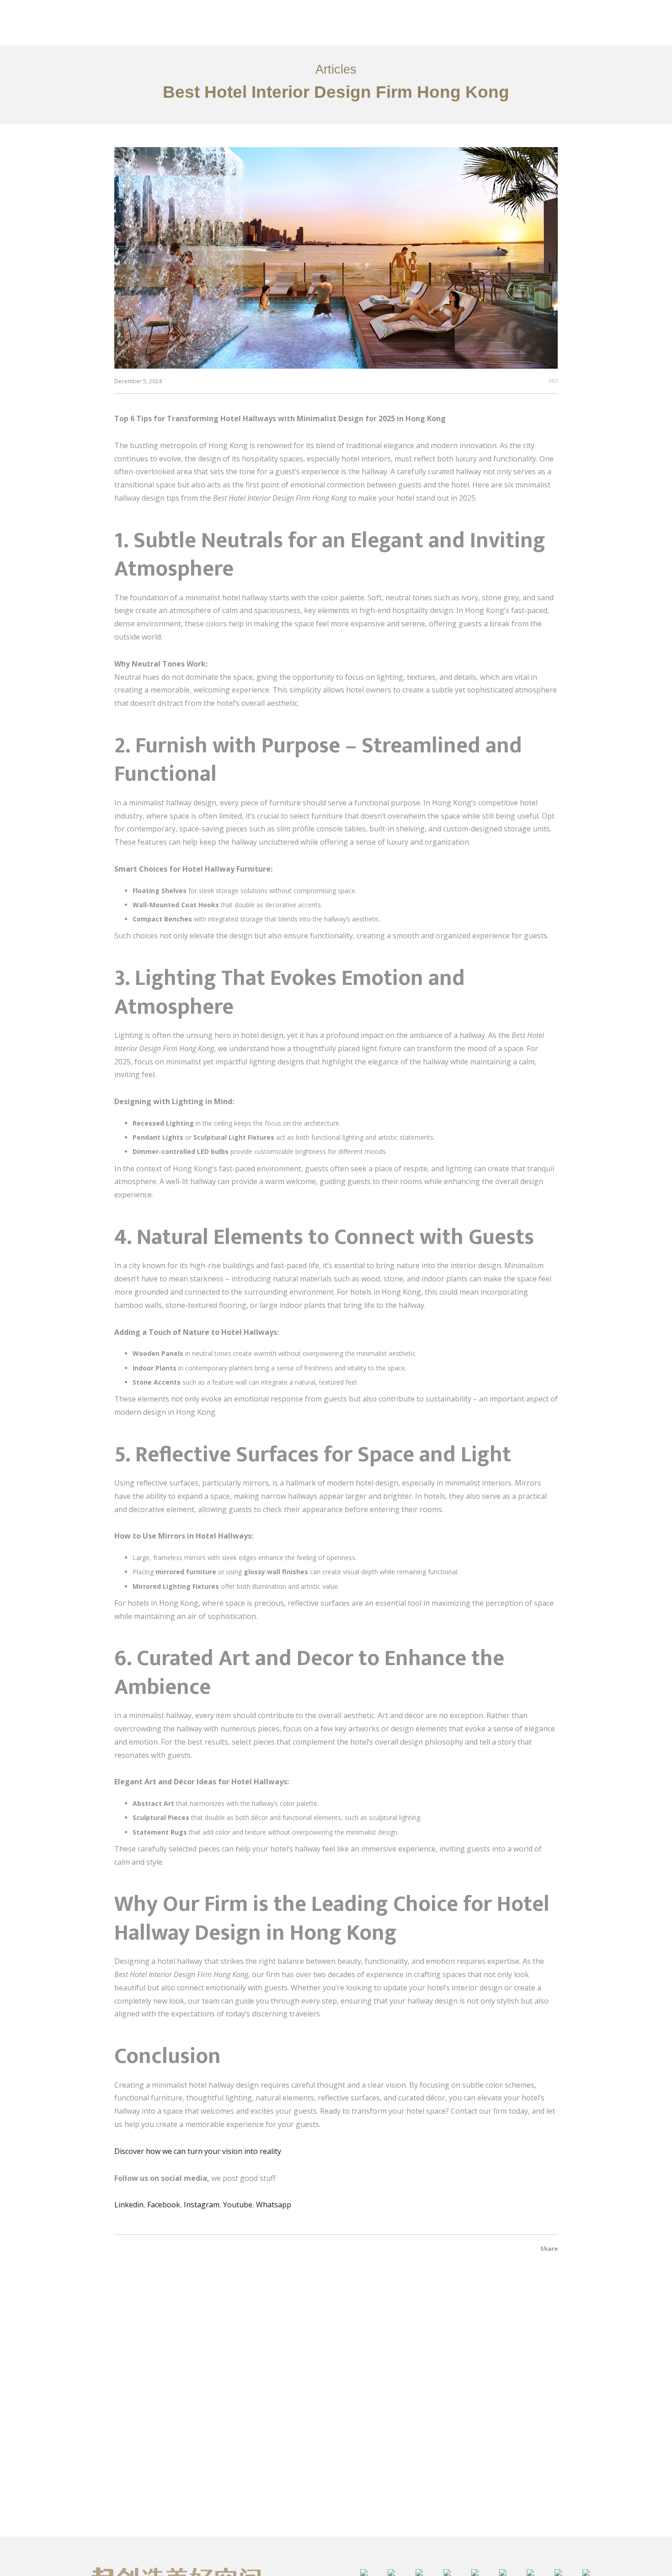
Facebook (164, 2205)
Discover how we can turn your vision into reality (198, 2151)
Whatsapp (274, 2205)
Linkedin (129, 2205)
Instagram (202, 2205)
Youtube (238, 2205)
